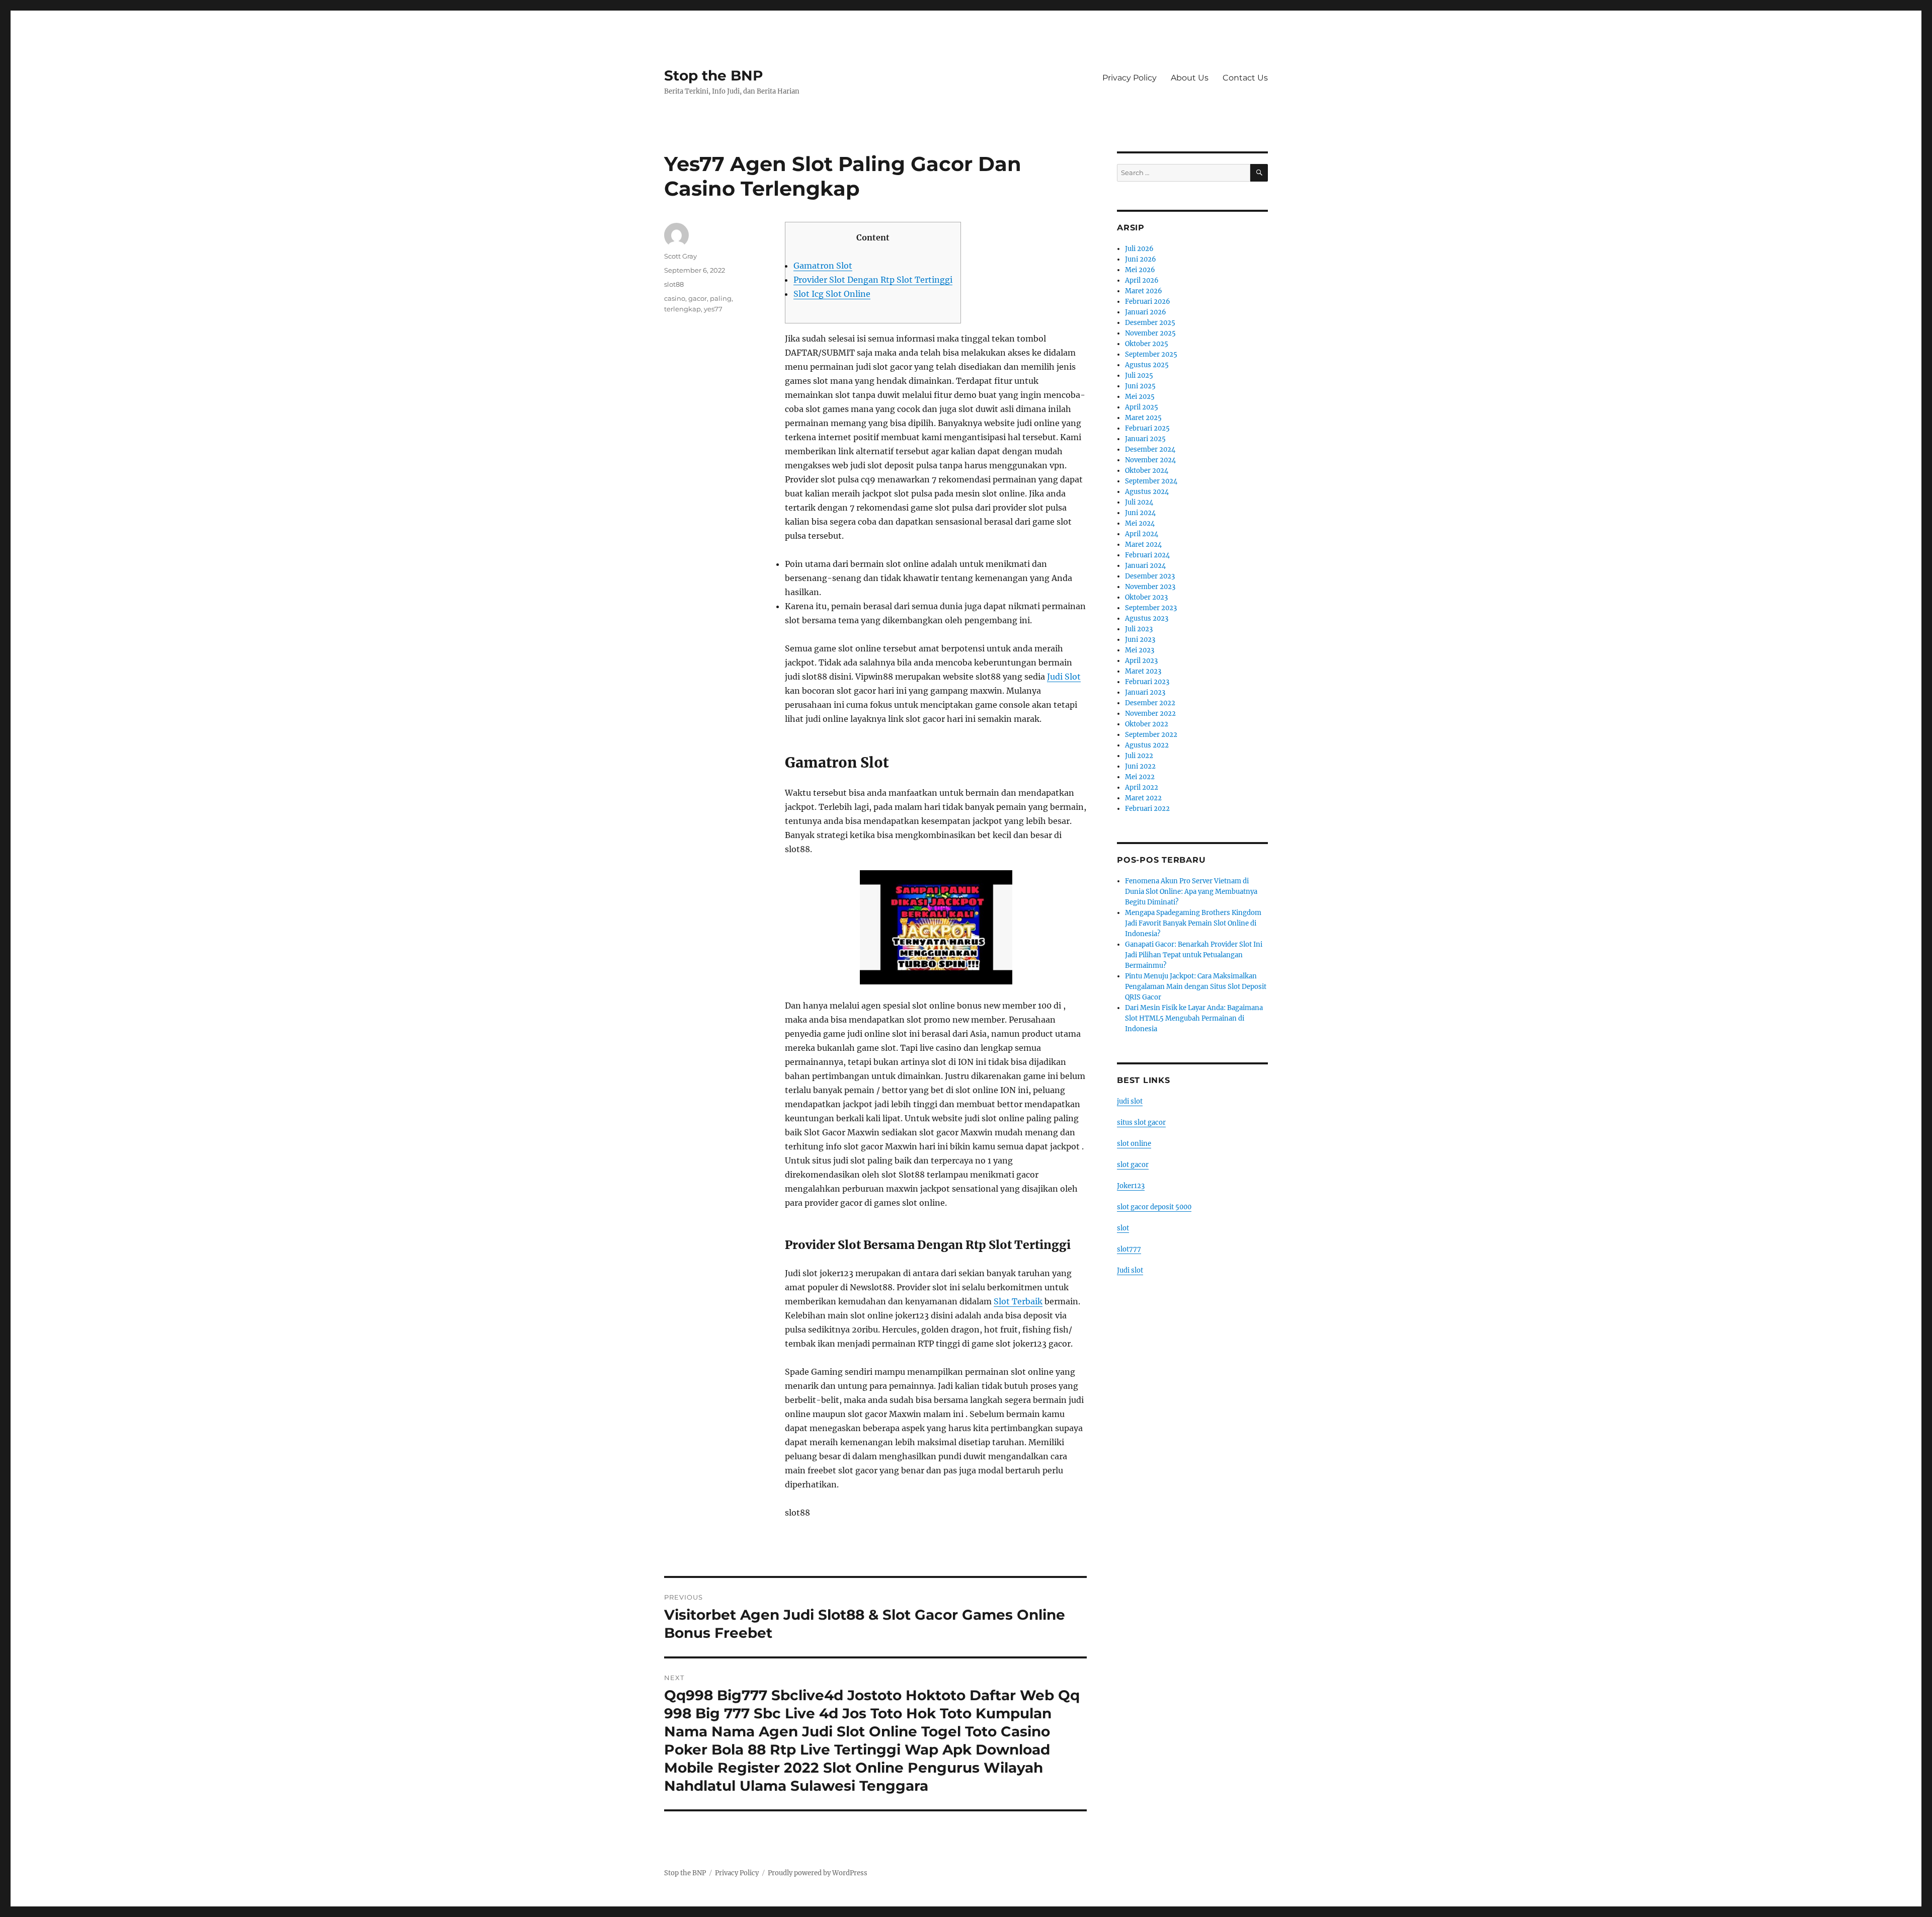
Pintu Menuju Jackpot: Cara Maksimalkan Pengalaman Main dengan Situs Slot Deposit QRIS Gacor (1196, 987)
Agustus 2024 (1147, 492)
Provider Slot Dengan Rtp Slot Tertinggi (873, 280)
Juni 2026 (1141, 259)
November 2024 (1150, 460)
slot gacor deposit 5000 (1154, 1207)
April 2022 (1142, 787)
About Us (1190, 78)
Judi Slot (1064, 677)
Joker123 (1131, 1186)
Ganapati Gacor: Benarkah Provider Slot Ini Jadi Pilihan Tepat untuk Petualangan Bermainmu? (1194, 955)
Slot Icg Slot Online (832, 294)
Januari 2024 (1145, 566)
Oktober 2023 (1146, 597)
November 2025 (1150, 333)
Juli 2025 (1139, 376)
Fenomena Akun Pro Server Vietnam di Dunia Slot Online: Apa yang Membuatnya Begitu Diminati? (1191, 892)
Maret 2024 (1143, 545)
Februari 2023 (1147, 682)
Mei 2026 (1140, 270)
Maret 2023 (1143, 671)
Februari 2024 (1147, 555)
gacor (698, 298)
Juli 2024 (1139, 502)
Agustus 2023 (1147, 618)
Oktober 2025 (1147, 344)
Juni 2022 (1140, 766)
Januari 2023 (1145, 692)
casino (675, 298)
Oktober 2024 (1147, 471)
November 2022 (1150, 714)
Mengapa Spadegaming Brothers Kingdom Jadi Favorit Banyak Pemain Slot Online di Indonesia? (1193, 923)
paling (721, 298)
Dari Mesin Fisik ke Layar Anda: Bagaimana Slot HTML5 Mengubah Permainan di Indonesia (1194, 1018)
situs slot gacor (1141, 1122)
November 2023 (1150, 587)
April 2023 (1141, 661)
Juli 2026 (1139, 249)
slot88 (674, 284)
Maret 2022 (1143, 798)
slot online (1134, 1144)
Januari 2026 (1146, 312)
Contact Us (1245, 78)
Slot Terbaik (1018, 1301)
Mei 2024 (1140, 523)
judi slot (1130, 1101)
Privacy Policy (1130, 78)
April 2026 (1142, 280)
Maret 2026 (1144, 291)
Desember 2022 (1150, 703)
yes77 (713, 309)
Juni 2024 (1140, 513)
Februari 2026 (1148, 302)
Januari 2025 (1145, 439)
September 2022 (1151, 735)
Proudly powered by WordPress (818, 1873)
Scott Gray (680, 256)
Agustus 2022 (1147, 745)
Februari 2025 (1147, 428)
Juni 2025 (1140, 386)
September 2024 (1151, 481)
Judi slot (1130, 1270)
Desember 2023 (1150, 576)
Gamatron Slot (823, 266)
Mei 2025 (1140, 397)
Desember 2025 (1150, 323)
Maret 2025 (1143, 418)
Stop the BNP (714, 75)
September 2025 (1151, 354)
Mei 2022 (1140, 777)
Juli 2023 (1139, 629)
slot (1123, 1228)
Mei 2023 (1140, 650)
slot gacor (1133, 1165)
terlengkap (682, 309)
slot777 (1129, 1249)
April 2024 (1142, 534)
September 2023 (1151, 608)
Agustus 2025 (1147, 365)
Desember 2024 (1150, 449)
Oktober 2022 (1147, 724)
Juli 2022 (1139, 756)
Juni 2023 (1140, 640)
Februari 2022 (1147, 809)
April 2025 (1142, 407)
